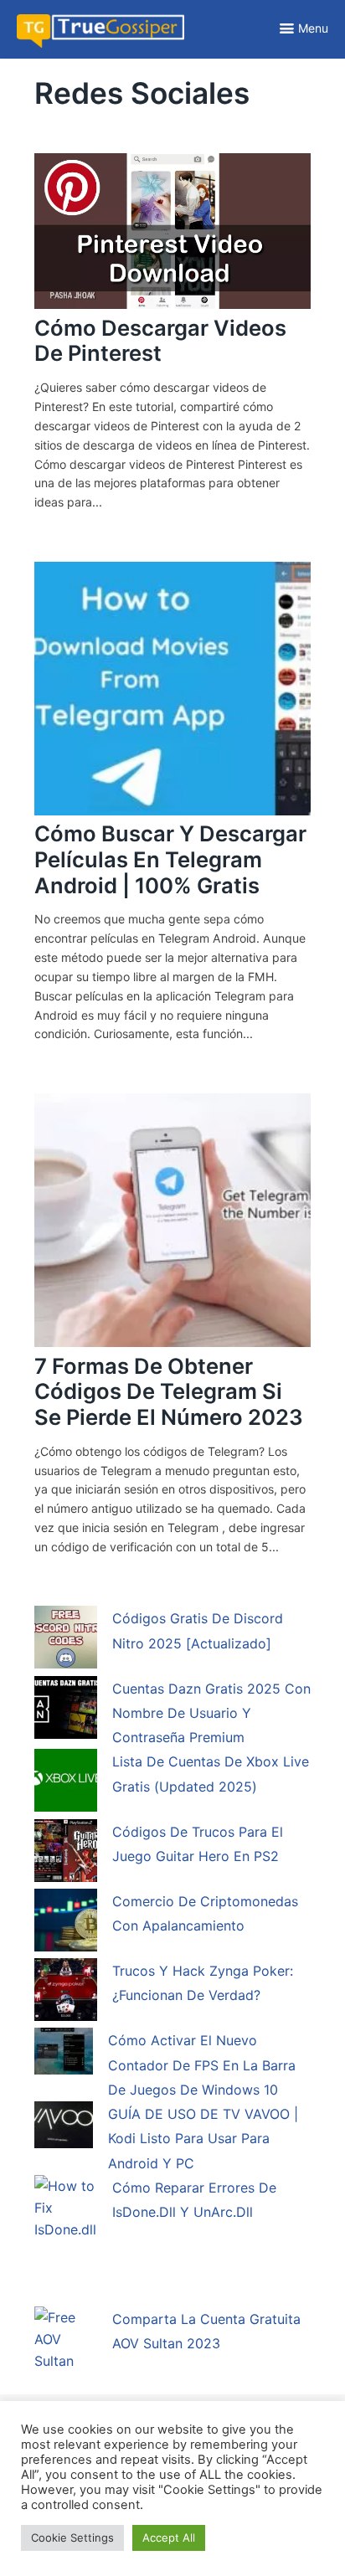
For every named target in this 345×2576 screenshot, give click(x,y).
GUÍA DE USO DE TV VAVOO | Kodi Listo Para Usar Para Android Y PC (203, 2139)
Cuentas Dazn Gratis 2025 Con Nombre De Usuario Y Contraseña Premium (211, 1713)
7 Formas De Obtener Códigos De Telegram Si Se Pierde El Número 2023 (169, 1391)
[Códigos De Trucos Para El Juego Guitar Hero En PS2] (66, 1854)
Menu (313, 28)
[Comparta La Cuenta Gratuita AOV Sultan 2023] (66, 2350)
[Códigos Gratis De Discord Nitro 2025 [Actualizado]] (66, 1640)
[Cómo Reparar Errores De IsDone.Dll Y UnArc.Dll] (66, 2240)
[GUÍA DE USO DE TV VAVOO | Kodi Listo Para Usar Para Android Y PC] (64, 2128)
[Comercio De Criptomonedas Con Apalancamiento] (66, 1923)
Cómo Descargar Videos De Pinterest (160, 341)
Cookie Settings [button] (72, 2537)
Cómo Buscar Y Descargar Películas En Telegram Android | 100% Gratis (170, 859)
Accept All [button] (169, 2537)
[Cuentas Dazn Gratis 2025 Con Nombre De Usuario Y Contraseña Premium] (66, 1710)
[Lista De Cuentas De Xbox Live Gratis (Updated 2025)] (66, 1783)
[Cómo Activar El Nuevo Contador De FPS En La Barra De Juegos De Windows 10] (64, 2054)
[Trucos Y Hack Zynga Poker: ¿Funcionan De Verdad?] (66, 1992)
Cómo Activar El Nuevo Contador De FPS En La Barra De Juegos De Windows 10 (202, 2065)
